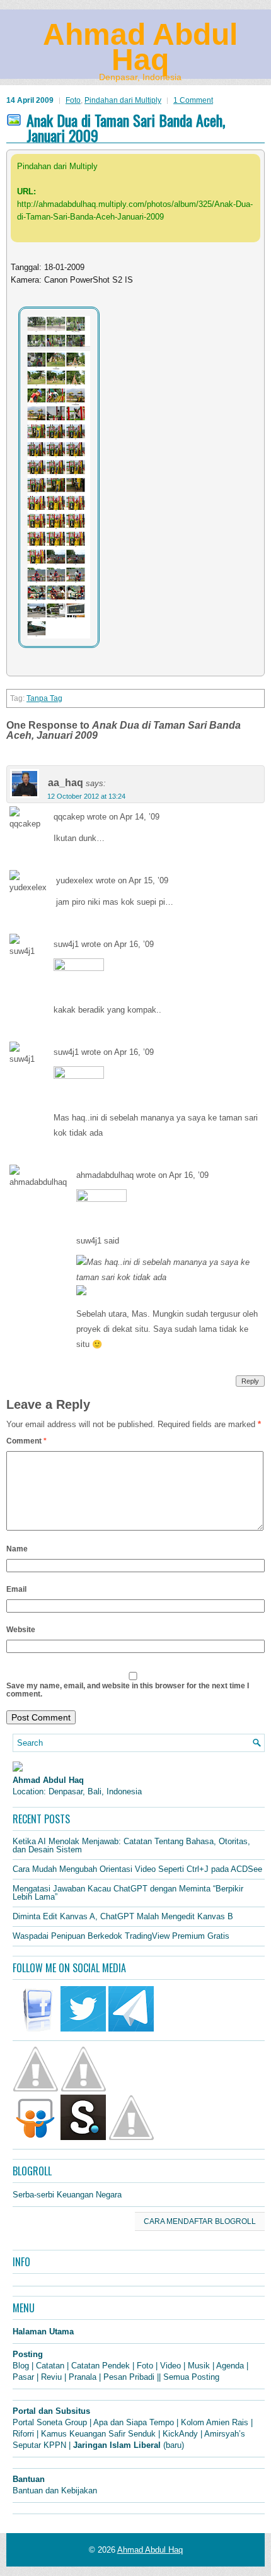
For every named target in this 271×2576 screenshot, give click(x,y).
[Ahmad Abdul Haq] (18, 1769)
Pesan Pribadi (129, 2377)
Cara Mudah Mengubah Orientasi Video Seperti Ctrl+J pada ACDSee (137, 1869)
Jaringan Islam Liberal (117, 2445)
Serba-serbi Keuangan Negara (67, 2195)
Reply (250, 1381)
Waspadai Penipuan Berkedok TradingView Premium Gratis (121, 1936)
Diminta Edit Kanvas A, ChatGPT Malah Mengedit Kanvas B (123, 1916)
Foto (73, 100)
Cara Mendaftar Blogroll (200, 2221)
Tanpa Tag (44, 698)
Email (16, 1589)
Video (170, 2366)
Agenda (230, 2366)
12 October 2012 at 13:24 (86, 796)
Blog (21, 2366)
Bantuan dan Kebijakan (55, 2491)
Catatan (50, 2366)
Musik (199, 2366)
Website (21, 1630)
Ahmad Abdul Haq (140, 47)
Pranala (83, 2377)
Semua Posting (191, 2377)
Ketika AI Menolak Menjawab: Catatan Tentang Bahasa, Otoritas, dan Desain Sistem (131, 1845)
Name (17, 1549)
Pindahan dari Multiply (123, 100)
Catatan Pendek (101, 2366)
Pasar (23, 2377)
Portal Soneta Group (50, 2422)
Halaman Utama (43, 2332)
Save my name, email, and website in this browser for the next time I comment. (128, 1690)
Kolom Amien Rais (215, 2422)
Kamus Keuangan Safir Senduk (98, 2434)
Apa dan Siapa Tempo (134, 2422)
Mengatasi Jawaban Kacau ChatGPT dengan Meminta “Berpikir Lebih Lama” (128, 1893)
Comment (26, 1441)
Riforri (23, 2434)
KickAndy (180, 2434)
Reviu (51, 2377)
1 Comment (193, 100)
